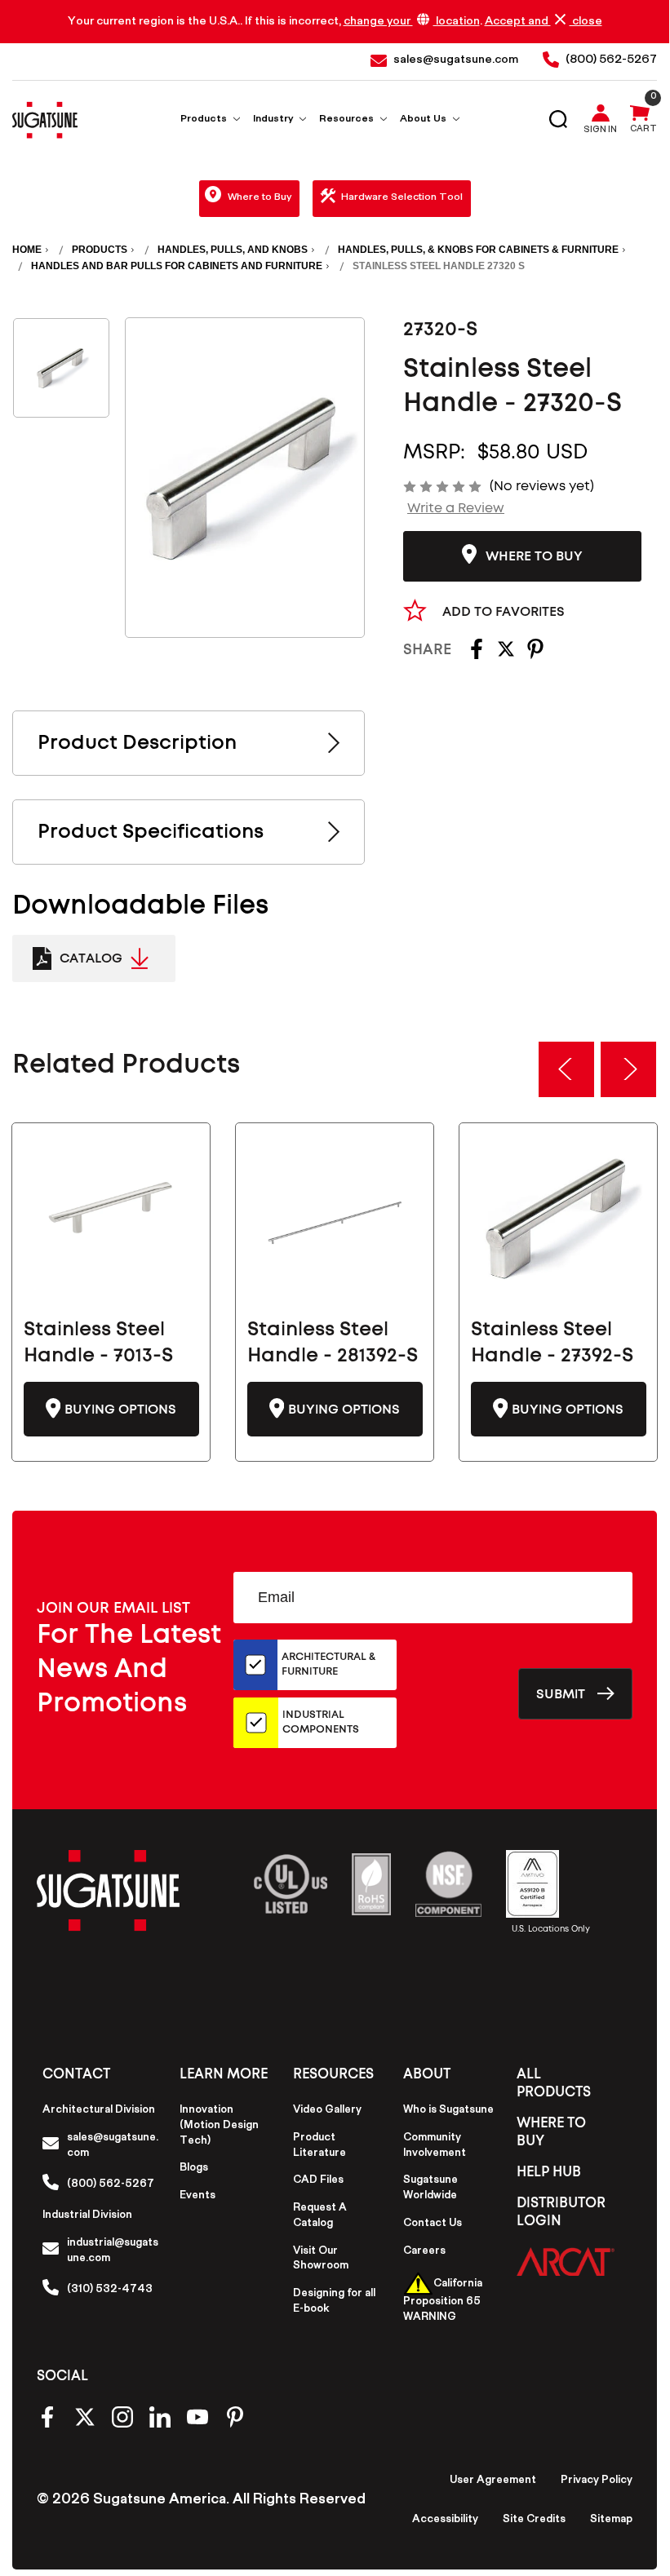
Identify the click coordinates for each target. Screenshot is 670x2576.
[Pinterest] (535, 655)
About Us (424, 120)
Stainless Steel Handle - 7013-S (98, 1343)
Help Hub (549, 2172)
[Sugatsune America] (45, 120)
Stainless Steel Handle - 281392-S (333, 1343)
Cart (643, 131)
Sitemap (611, 2521)
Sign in (600, 131)
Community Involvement (435, 2147)
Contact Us (433, 2224)
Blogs (194, 2169)
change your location (412, 22)
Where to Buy (260, 199)
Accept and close (544, 22)
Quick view (111, 1218)
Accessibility (445, 2521)
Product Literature (319, 2147)
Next (628, 1069)
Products (205, 120)
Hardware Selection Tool (402, 199)
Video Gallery (327, 2111)
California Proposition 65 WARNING (443, 2302)
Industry (274, 120)
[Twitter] (506, 655)
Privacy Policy (597, 2481)
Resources (348, 120)
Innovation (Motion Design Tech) (219, 2127)
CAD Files (318, 2181)
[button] (566, 2262)
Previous (566, 1069)
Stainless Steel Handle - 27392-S (552, 1343)
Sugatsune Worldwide (430, 2189)
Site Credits (534, 2521)
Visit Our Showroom (321, 2260)
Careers (424, 2252)
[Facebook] (477, 655)
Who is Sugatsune (448, 2111)
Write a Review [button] (456, 508)
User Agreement (493, 2481)
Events (197, 2197)
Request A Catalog (320, 2217)
